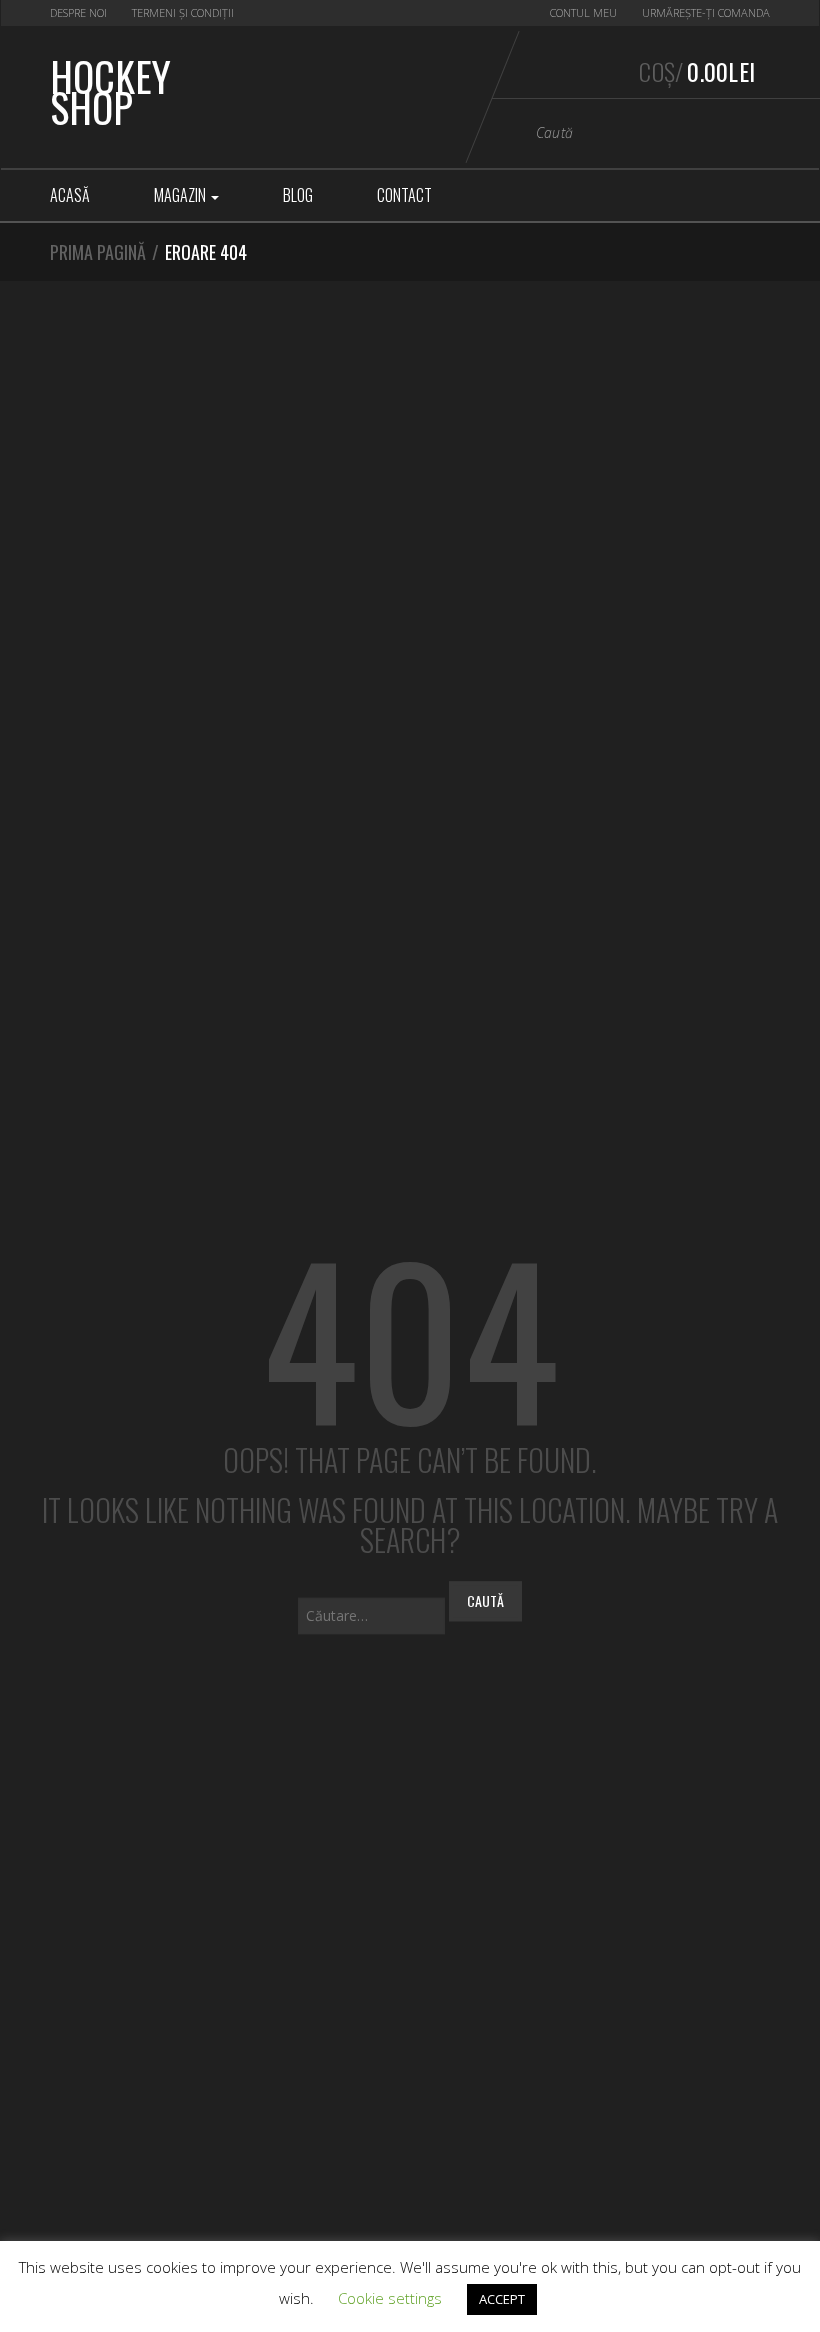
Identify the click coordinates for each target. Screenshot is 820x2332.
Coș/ (697, 71)
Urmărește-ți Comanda (706, 12)
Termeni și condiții (183, 12)
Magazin (181, 195)
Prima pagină (98, 252)
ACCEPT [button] (502, 2299)
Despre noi (78, 12)
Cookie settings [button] (390, 2298)
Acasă (70, 195)
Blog (298, 195)
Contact (404, 195)
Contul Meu (583, 12)
